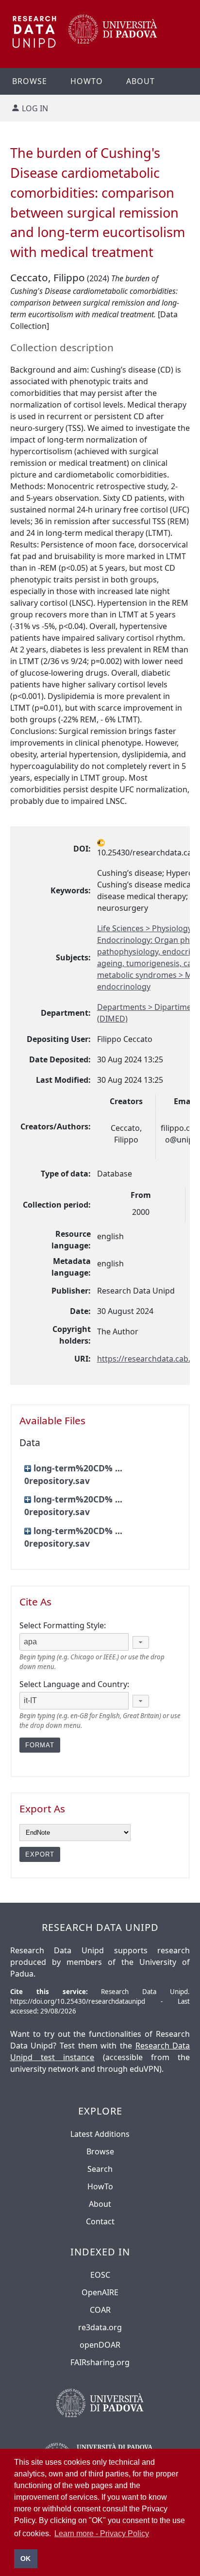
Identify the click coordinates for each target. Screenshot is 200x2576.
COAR (100, 2310)
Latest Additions (100, 2134)
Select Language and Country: (74, 1684)
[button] (141, 1642)
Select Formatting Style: (63, 1625)
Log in (35, 108)
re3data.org (100, 2327)
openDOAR (100, 2345)
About (141, 81)
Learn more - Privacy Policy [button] (102, 2533)
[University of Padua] (113, 41)
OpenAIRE (100, 2292)
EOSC (100, 2275)
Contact (100, 2221)
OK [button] (25, 2559)
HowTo (100, 2186)
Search (100, 2169)
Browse (30, 81)
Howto (87, 81)
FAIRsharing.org (100, 2362)
